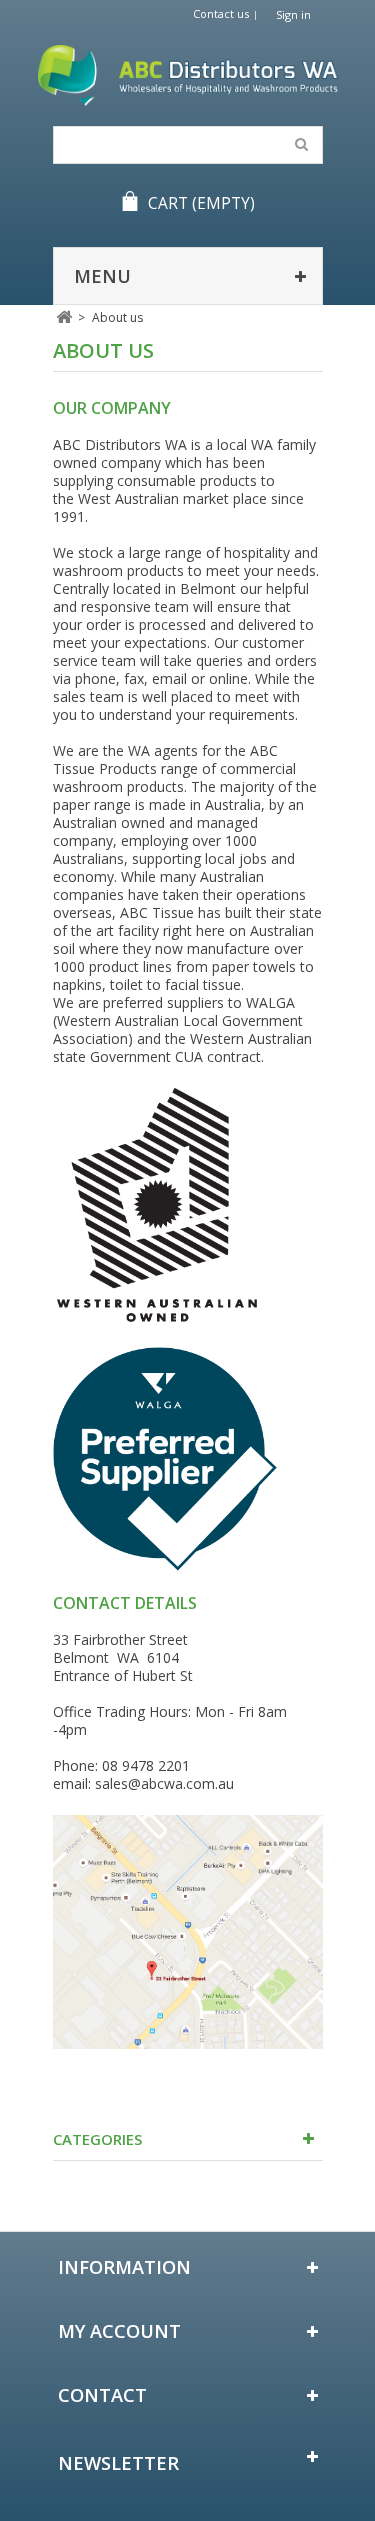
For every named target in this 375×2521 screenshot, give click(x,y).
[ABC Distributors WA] (188, 75)
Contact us (221, 13)
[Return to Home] (64, 317)
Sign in (293, 14)
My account (119, 2331)
